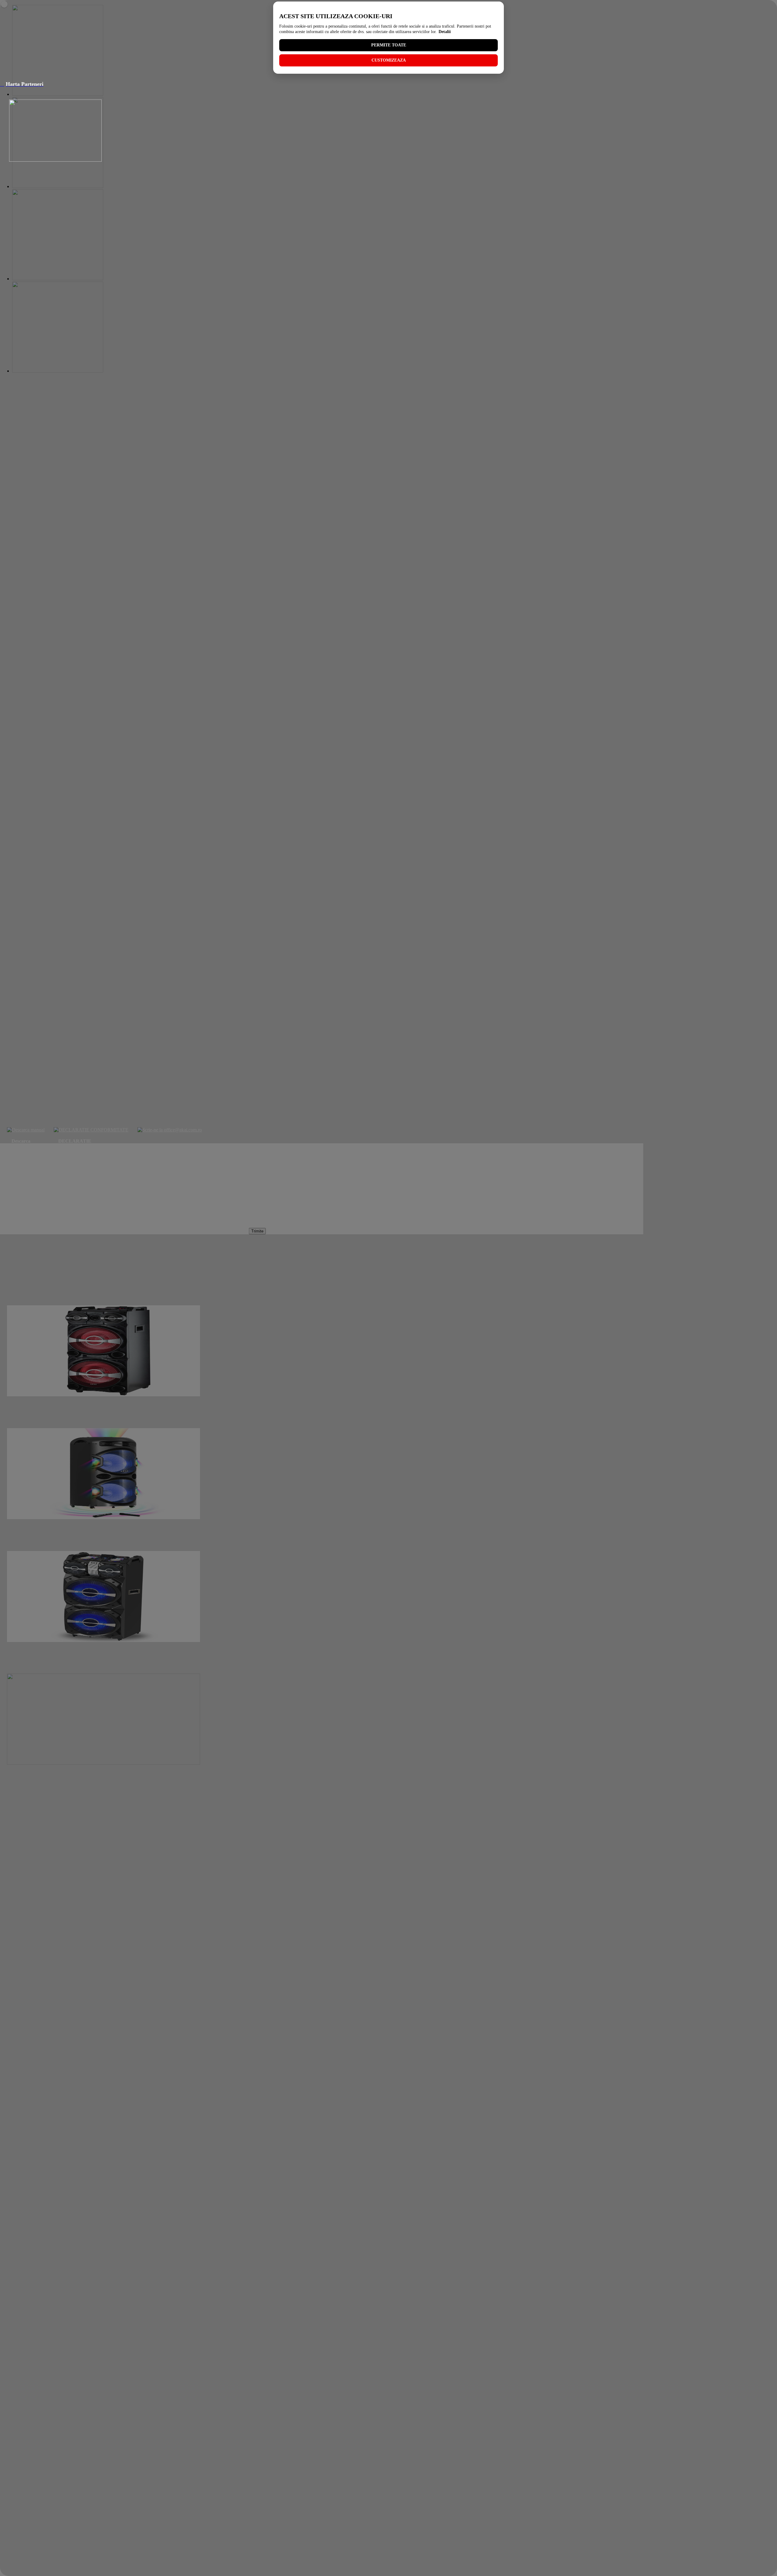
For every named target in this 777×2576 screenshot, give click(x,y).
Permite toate (389, 45)
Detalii (445, 32)
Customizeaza (389, 60)
